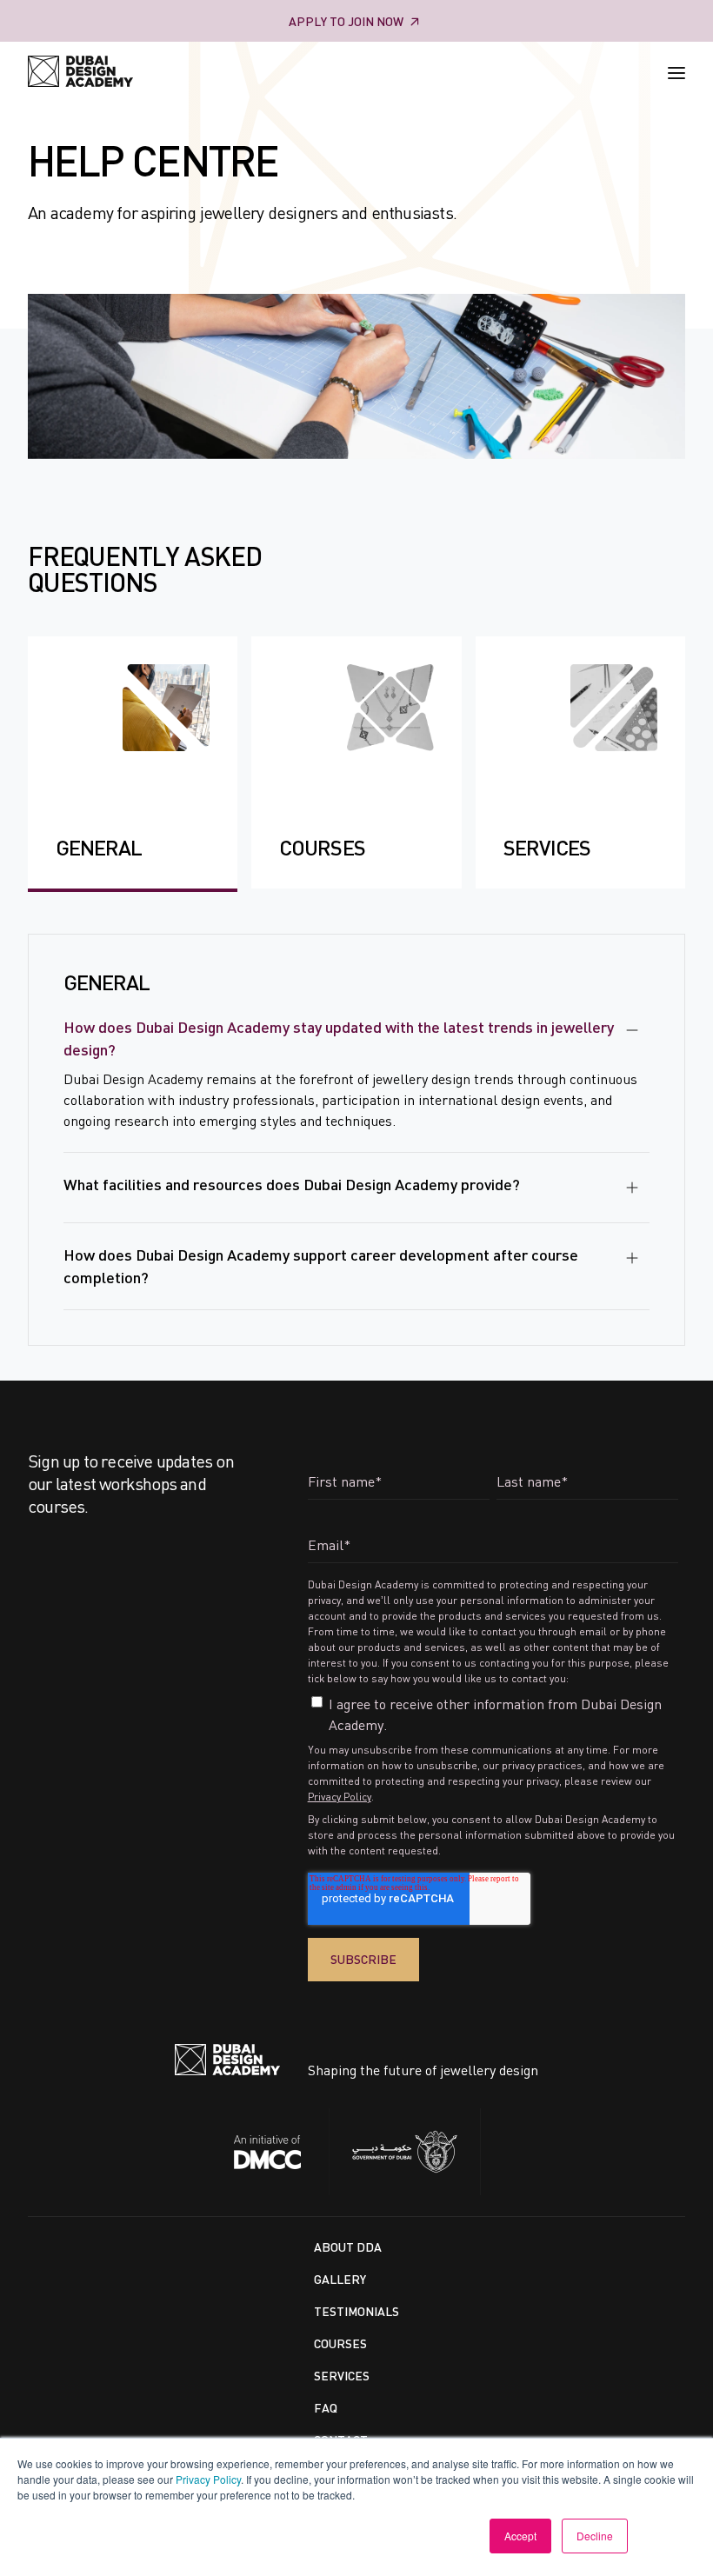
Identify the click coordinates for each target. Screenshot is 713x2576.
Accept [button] (520, 2536)
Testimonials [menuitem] (356, 2311)
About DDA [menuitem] (348, 2247)
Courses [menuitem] (340, 2343)
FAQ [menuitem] (326, 2408)
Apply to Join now (346, 21)
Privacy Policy (208, 2479)
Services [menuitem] (342, 2376)
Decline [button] (595, 2536)
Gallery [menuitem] (340, 2279)
